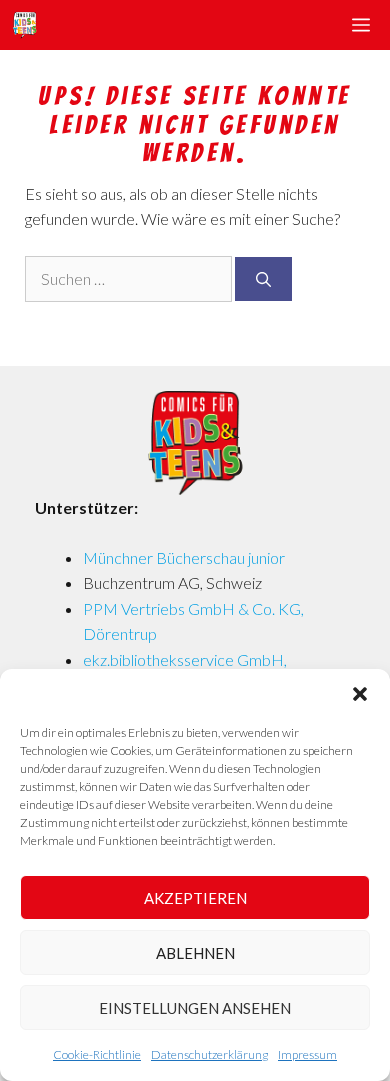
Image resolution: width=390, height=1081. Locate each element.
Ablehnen (195, 953)
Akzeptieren (195, 898)
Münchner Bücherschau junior (184, 557)
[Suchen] (263, 279)
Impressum (307, 1054)
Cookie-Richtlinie (97, 1054)
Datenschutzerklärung (209, 1054)
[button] (360, 694)
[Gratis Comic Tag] (24, 25)
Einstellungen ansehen (195, 1008)
